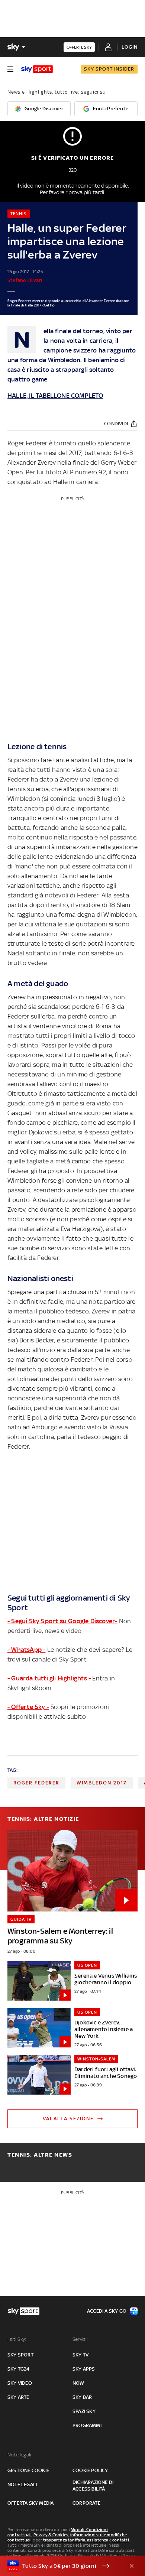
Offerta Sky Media (30, 2503)
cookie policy (90, 2470)
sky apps (84, 2369)
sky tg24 (19, 2369)
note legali (22, 2484)
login (130, 47)
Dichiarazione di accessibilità (93, 2486)
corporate (86, 2503)
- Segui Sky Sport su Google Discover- (62, 1621)
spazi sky (84, 2411)
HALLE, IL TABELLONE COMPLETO (55, 396)
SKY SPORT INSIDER (109, 69)
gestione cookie (28, 2470)
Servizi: (80, 2339)
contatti (121, 2540)
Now (78, 2383)
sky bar (82, 2397)
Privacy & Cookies (51, 2535)
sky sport (20, 2355)
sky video (20, 2383)
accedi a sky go (107, 2311)
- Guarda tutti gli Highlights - (49, 1678)
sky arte (18, 2397)
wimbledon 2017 (102, 1783)
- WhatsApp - (26, 1650)
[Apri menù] (10, 69)
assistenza (98, 2540)
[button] (61, 2566)
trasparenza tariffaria (64, 2540)
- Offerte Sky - (28, 1707)
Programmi (87, 2425)
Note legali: (20, 2455)
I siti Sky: (17, 2339)
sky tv (80, 2355)
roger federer (36, 1783)
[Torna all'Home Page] (37, 69)
